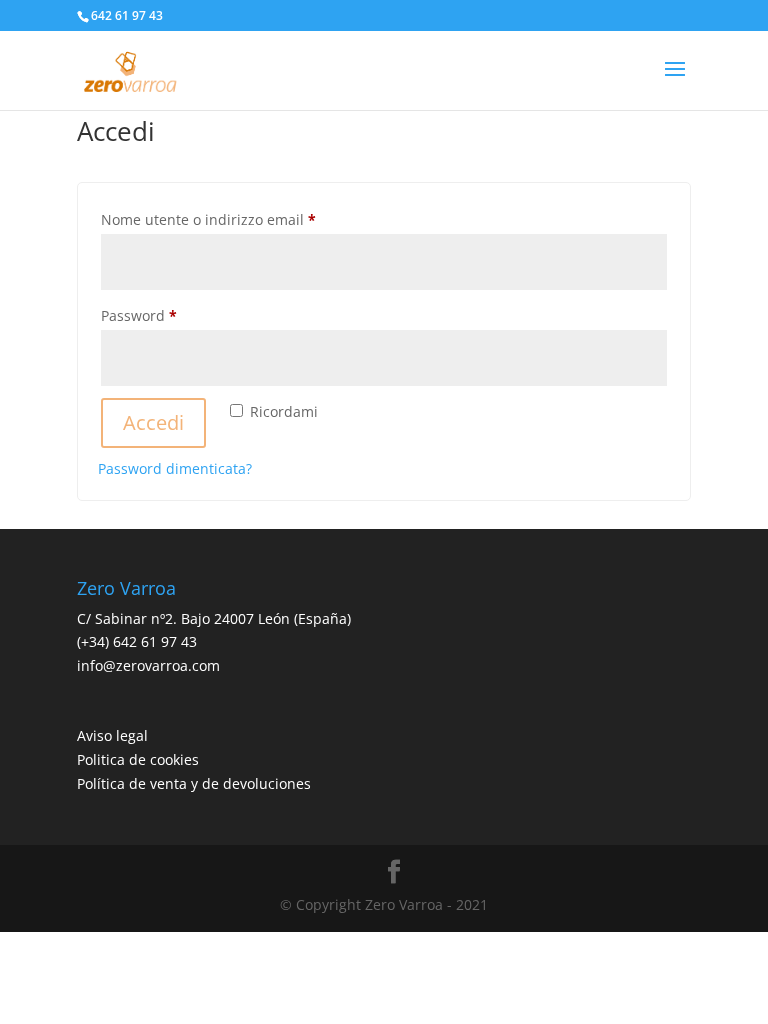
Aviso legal (112, 735)
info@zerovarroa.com (148, 665)
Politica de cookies (138, 759)
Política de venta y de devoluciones (194, 783)
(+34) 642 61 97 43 (137, 641)
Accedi (153, 422)
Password (169, 315)
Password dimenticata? (175, 468)
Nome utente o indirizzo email (238, 219)
